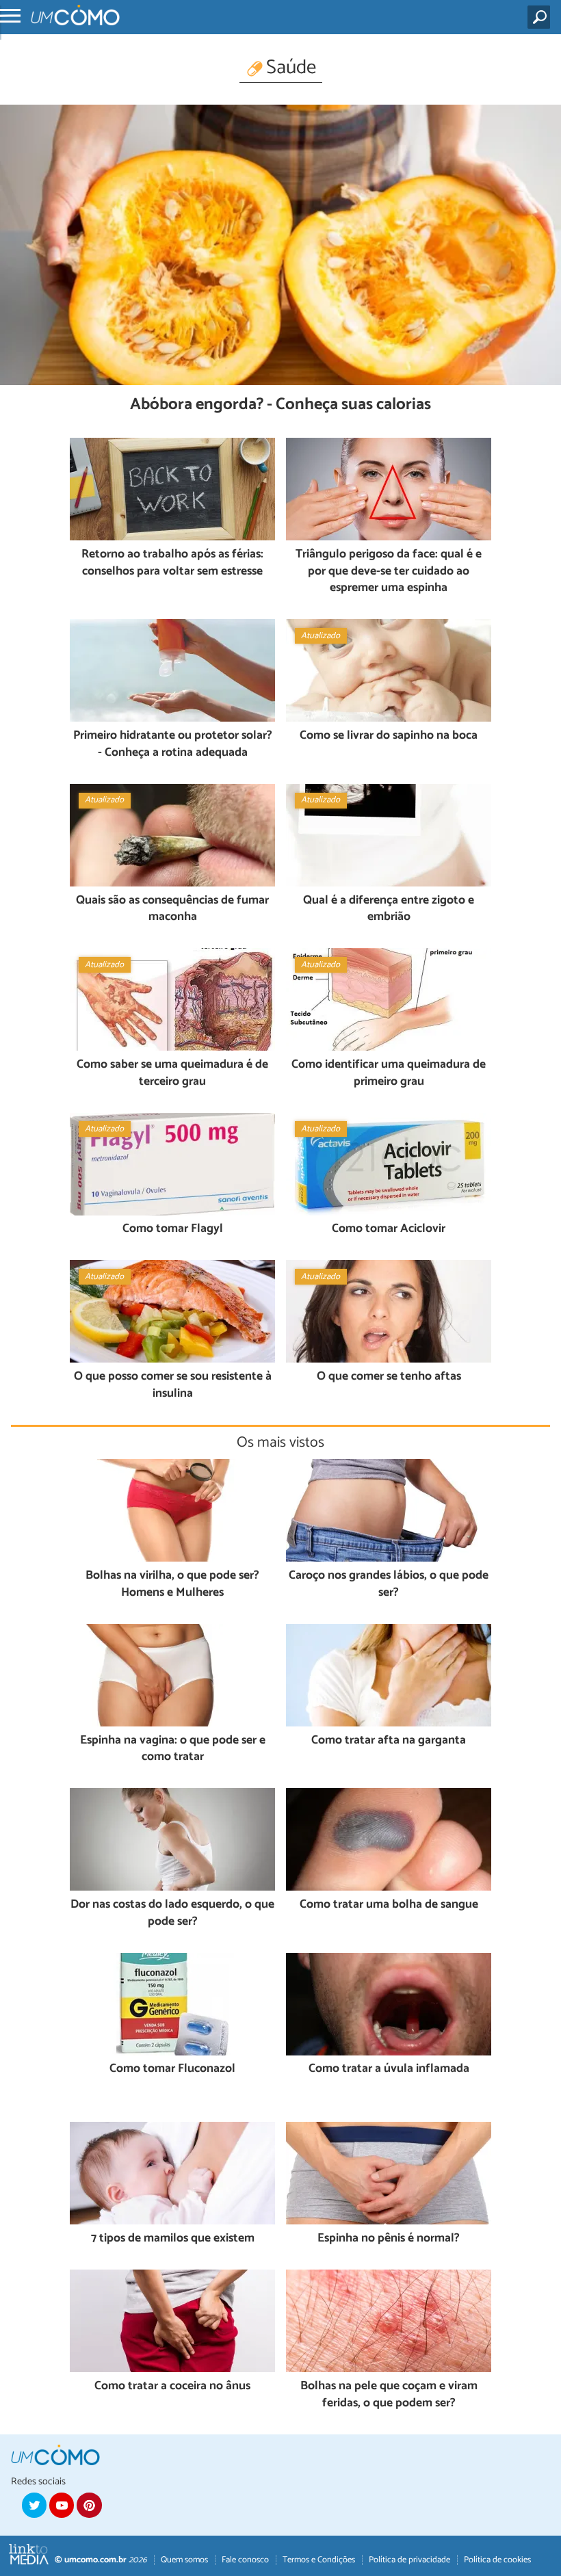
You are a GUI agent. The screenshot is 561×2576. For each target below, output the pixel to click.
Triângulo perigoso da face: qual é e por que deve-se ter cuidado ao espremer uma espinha (389, 572)
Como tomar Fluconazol (172, 2069)
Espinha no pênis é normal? (389, 2239)
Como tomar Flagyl (173, 1230)
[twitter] (34, 2505)
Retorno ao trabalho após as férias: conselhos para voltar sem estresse (172, 563)
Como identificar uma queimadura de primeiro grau (389, 1074)
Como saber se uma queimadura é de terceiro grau (172, 1074)
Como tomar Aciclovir (389, 1230)
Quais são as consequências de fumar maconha (172, 909)
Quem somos (184, 2560)
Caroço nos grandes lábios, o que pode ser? (389, 1585)
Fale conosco (245, 2560)
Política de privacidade (409, 2560)
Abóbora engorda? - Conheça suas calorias (280, 405)
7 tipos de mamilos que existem (173, 2239)
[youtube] (62, 2505)
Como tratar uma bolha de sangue (389, 1905)
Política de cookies (497, 2560)
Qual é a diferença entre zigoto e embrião (389, 909)
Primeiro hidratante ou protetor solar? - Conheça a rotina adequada (173, 745)
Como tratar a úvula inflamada (389, 2069)
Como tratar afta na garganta (389, 1741)
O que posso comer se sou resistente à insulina (173, 1385)
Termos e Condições (319, 2560)
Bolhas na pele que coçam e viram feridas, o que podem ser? (389, 2395)
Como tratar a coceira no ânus (172, 2387)
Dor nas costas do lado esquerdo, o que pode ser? (172, 1914)
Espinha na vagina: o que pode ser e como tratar (173, 1749)
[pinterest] (89, 2505)
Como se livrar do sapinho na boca (389, 736)
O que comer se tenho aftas (389, 1377)
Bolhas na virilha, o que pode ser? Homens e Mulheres (172, 1585)
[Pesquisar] (542, 17)
